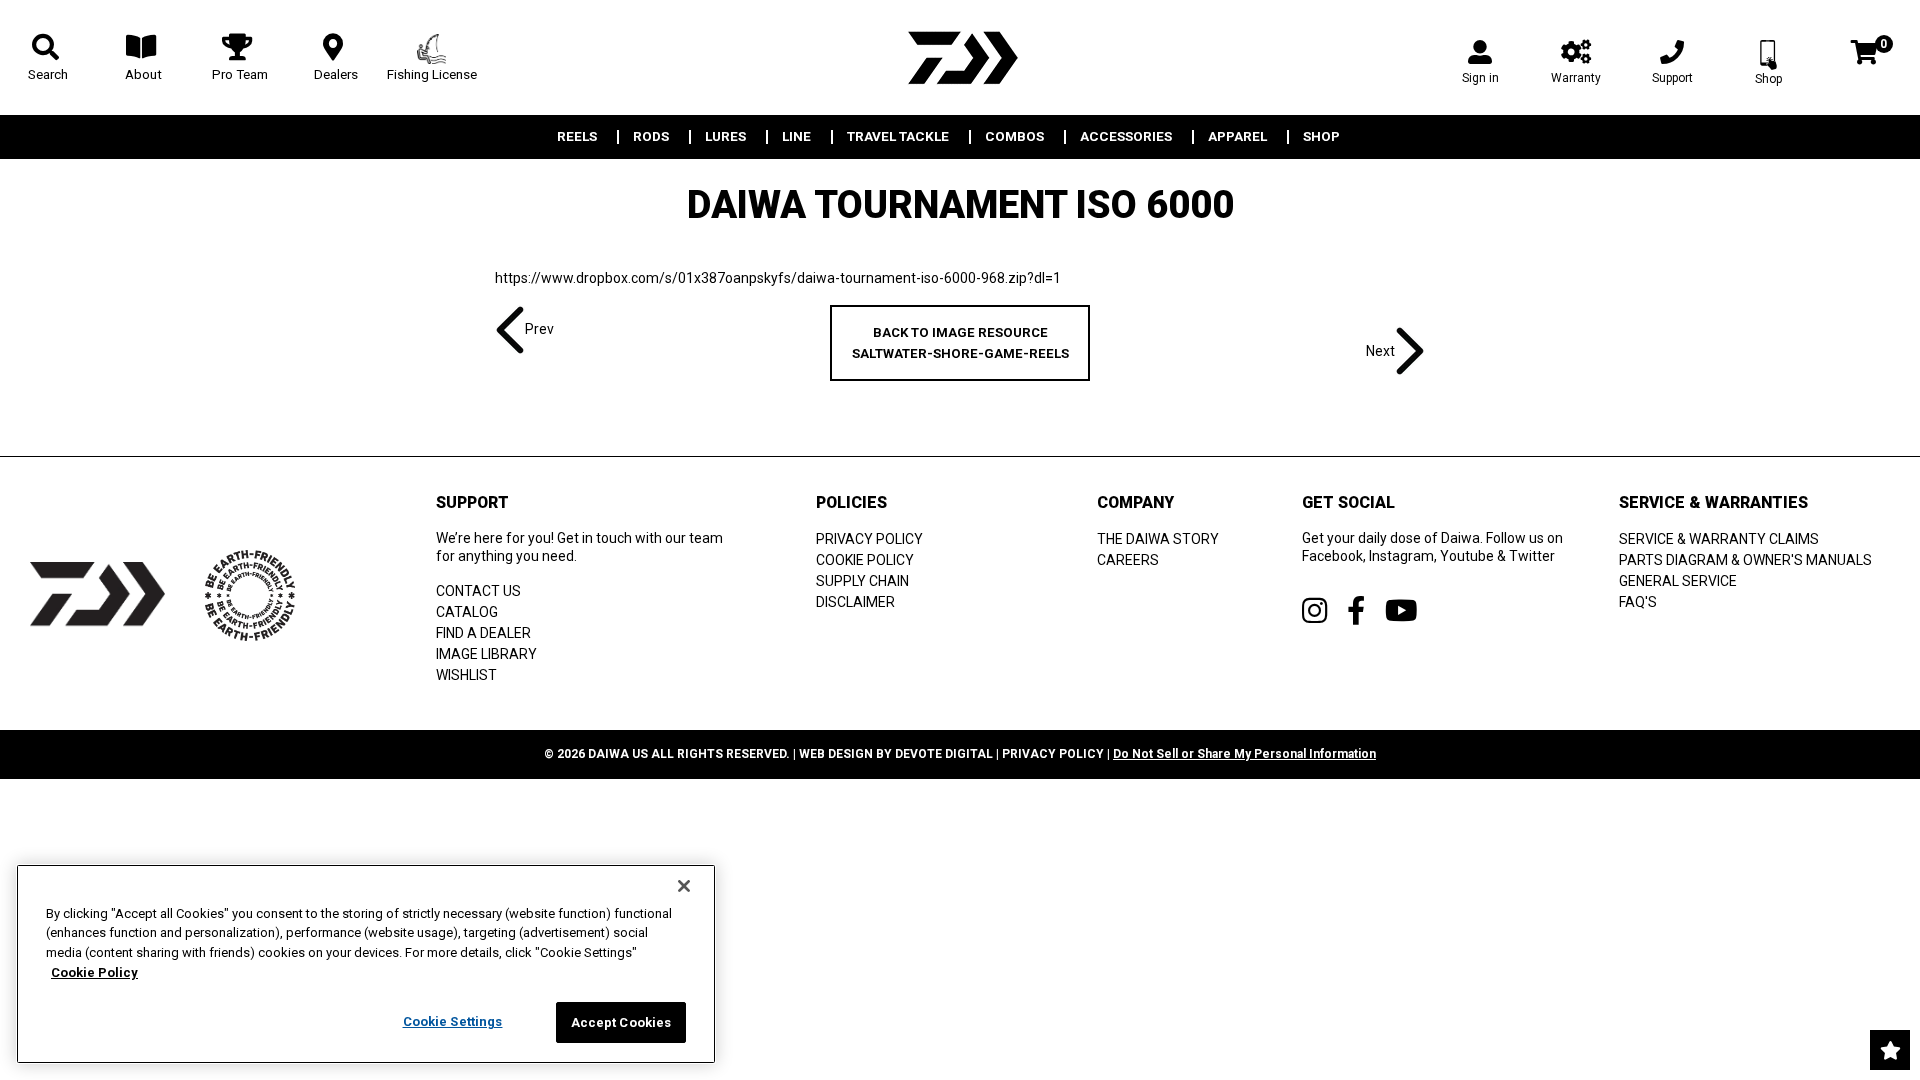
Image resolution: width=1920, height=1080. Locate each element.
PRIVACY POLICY (869, 539)
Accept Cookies (621, 1022)
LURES (725, 137)
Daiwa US (618, 754)
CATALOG (467, 612)
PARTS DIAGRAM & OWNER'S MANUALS (1745, 560)
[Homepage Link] (960, 57)
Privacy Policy (1053, 754)
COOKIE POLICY (865, 560)
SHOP (1321, 137)
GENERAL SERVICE (1678, 581)
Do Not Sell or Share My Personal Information (1244, 754)
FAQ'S (1638, 602)
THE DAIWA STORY (1158, 539)
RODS (651, 137)
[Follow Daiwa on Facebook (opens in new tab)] (1356, 610)
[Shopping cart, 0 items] (1864, 54)
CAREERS (1128, 560)
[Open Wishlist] (1890, 1050)
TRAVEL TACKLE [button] (898, 137)
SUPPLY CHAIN (862, 581)
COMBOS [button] (1014, 137)
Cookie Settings (453, 1021)
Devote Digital (944, 754)
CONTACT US (478, 591)
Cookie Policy (94, 972)
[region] (366, 964)
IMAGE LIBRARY (486, 654)
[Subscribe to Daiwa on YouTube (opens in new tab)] (1401, 610)
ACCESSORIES (1126, 137)
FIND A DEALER (483, 633)
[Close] (684, 886)
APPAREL (1237, 137)
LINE (796, 137)
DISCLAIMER (855, 602)
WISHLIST (466, 675)
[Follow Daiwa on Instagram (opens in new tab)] (1314, 610)
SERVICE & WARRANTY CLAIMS (1719, 539)
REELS (577, 137)
